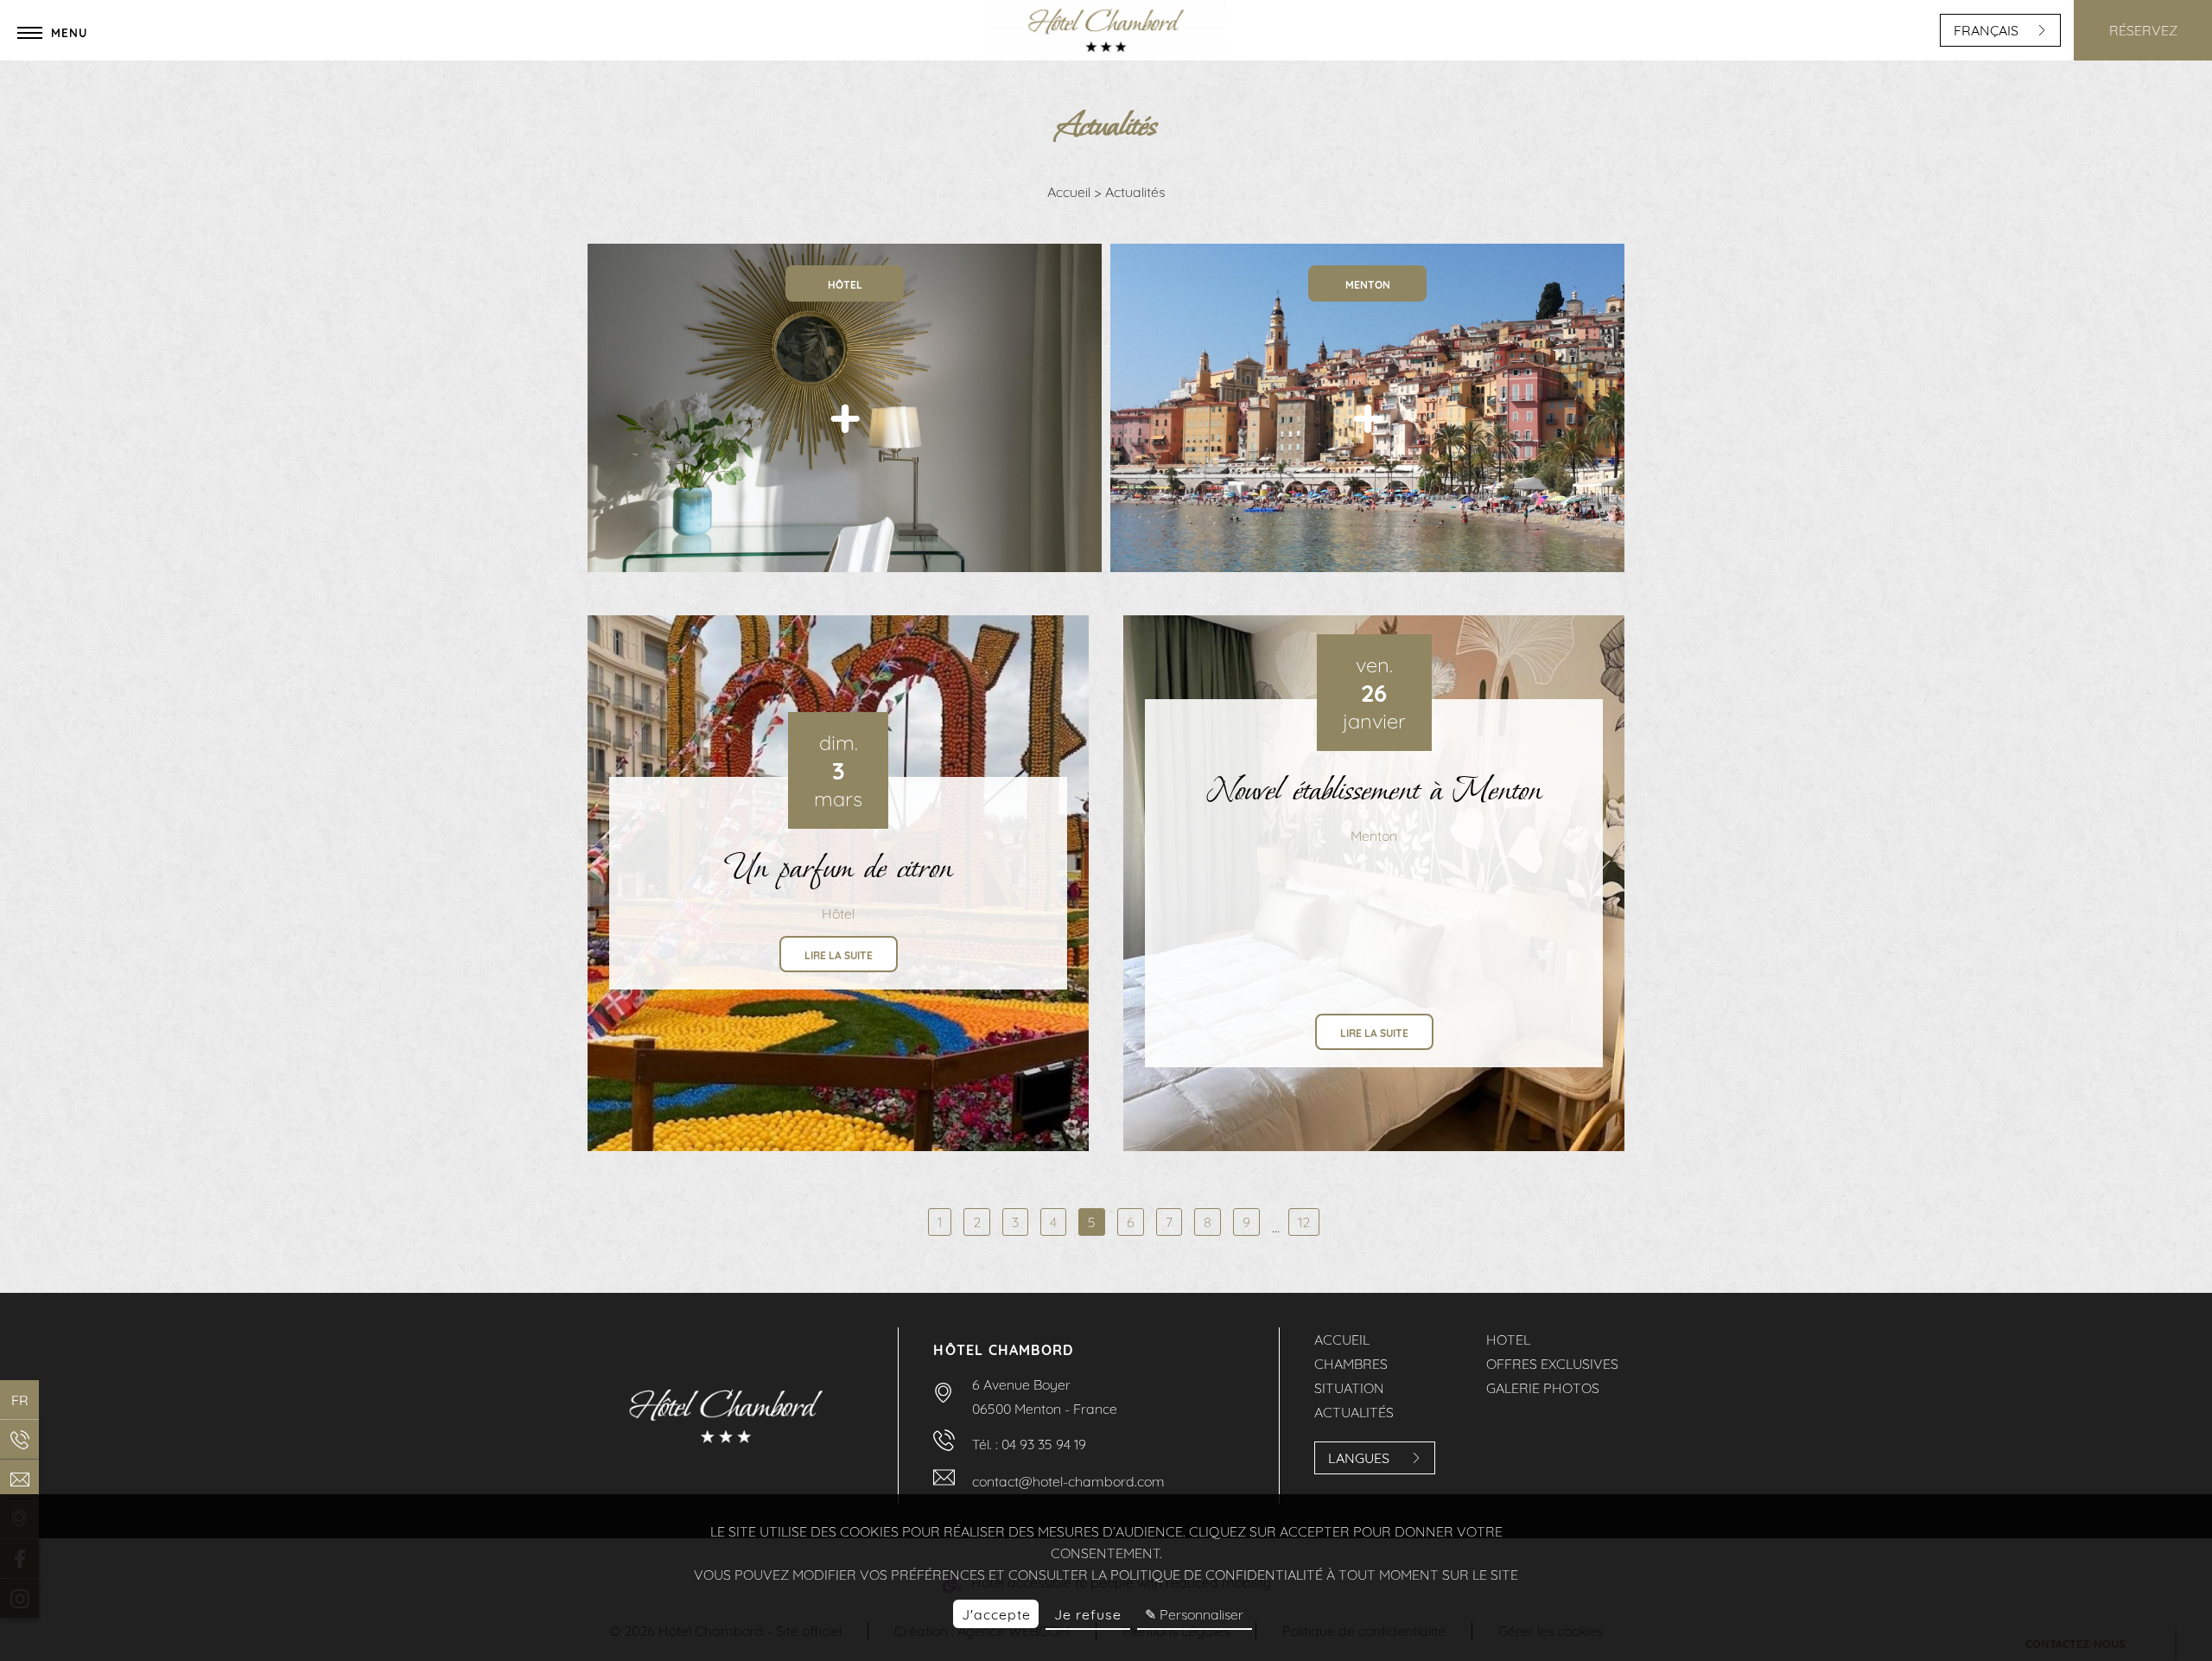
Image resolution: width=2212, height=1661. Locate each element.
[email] (19, 1479)
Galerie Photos (1543, 1388)
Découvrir (845, 534)
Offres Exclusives (1552, 1364)
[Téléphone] (19, 1439)
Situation (1349, 1388)
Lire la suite (839, 955)
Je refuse (1088, 1614)
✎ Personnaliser (1194, 1614)
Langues (1359, 1458)
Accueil (1071, 192)
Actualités (1354, 1412)
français (1986, 30)
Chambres (1351, 1364)
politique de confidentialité (1217, 1575)
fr (20, 1400)
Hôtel (838, 913)
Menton (1374, 836)
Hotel (1508, 1340)
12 (1304, 1222)
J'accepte (996, 1614)
